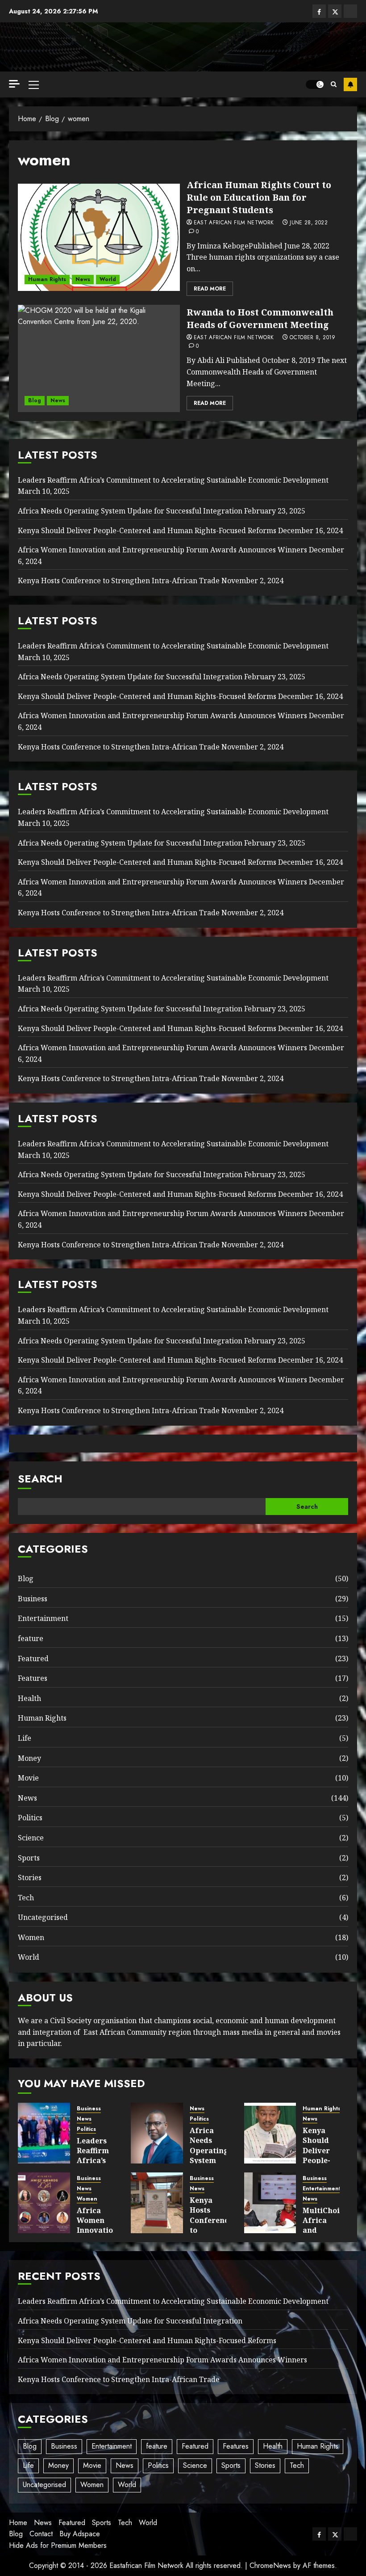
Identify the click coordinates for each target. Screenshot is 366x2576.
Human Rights (47, 279)
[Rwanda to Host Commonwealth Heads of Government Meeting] (99, 358)
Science (31, 1838)
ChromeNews (270, 2565)
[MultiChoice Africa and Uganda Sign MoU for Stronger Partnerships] (270, 2203)
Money (29, 1758)
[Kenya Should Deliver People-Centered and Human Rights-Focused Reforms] (270, 2133)
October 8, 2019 (312, 338)
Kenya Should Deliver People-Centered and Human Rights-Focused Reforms (147, 530)
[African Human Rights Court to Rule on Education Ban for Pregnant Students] (99, 237)
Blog (35, 400)
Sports (29, 1858)
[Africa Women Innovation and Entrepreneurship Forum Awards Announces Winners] (44, 2203)
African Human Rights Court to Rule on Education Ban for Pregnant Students (259, 197)
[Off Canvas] (14, 84)
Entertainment (43, 1618)
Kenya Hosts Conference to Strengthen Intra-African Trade (119, 581)
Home (18, 2523)
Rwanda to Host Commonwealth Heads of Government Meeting (260, 318)
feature (31, 1638)
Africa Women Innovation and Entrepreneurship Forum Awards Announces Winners (162, 550)
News (83, 279)
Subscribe (350, 84)
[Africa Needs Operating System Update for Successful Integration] (157, 2133)
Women (31, 1937)
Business (33, 1599)
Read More (210, 289)
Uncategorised (43, 1917)
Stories (30, 1877)
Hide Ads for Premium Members (58, 2545)
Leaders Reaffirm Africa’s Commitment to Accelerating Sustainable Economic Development (173, 480)
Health (29, 1698)
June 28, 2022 (309, 223)
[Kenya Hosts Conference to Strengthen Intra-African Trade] (157, 2203)
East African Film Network (234, 223)
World (108, 279)
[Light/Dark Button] (315, 84)
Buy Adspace (80, 2534)
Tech (26, 1898)
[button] (34, 84)
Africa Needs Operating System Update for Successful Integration (130, 511)
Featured (33, 1658)
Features (33, 1678)
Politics (30, 1818)
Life (25, 1738)
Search (40, 1479)
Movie (28, 1778)
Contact (41, 2534)
